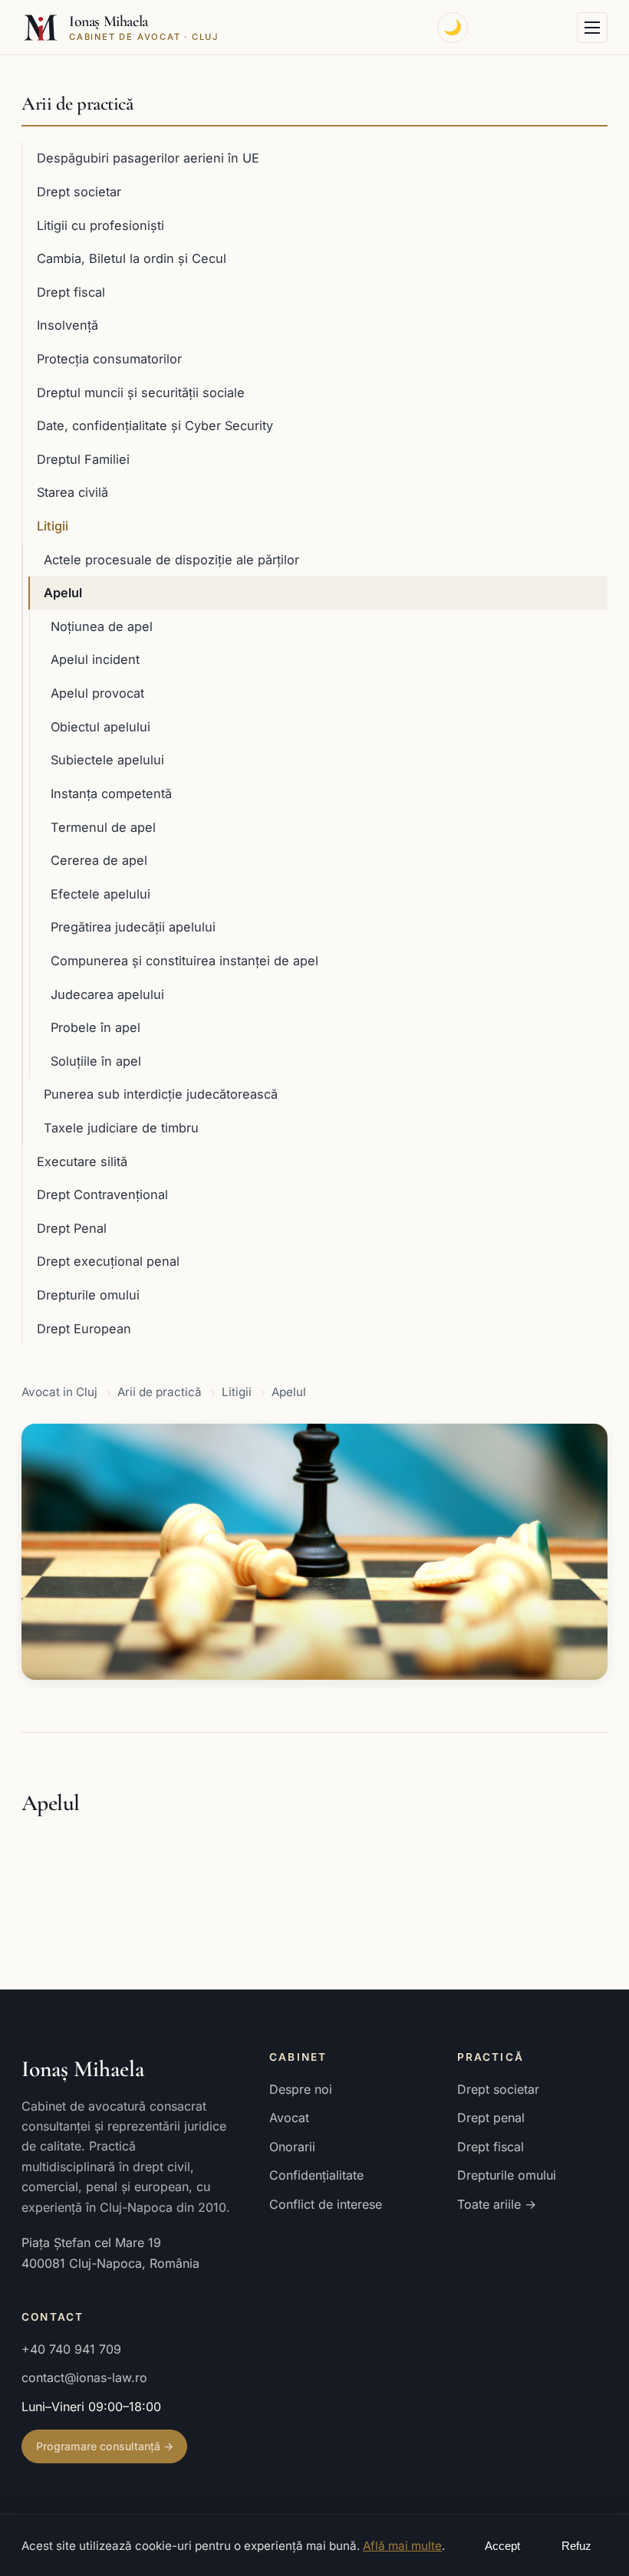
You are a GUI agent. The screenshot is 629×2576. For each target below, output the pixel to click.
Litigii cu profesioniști (100, 225)
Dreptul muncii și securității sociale (141, 393)
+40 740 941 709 (71, 2349)
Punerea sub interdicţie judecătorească (161, 1094)
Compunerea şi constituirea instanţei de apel (184, 961)
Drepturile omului (88, 1295)
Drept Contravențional (102, 1194)
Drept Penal (72, 1228)
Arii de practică (77, 103)
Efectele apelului (100, 894)
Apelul (63, 593)
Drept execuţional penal (108, 1261)
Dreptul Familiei (83, 459)
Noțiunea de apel (102, 626)
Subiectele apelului (107, 760)
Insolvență (68, 325)
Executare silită (82, 1161)
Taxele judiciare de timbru (121, 1128)
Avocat (289, 2118)
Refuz (576, 2546)
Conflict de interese (326, 2204)
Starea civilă (72, 492)
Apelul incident (95, 659)
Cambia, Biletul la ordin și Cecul (132, 258)
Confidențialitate (316, 2175)
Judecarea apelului (107, 994)
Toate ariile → (497, 2204)
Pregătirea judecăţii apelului (133, 927)
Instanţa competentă (111, 793)
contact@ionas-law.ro (84, 2377)
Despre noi (301, 2089)
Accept (502, 2546)
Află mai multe (402, 2546)
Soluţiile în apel (96, 1061)
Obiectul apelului (100, 727)
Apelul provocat (97, 693)
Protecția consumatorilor (109, 359)
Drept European (84, 1329)
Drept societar (79, 192)
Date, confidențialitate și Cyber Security (155, 426)
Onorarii (292, 2147)
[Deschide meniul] (592, 28)
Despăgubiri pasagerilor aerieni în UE (148, 158)
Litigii (53, 526)
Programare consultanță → (105, 2446)
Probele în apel (96, 1027)
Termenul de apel (103, 827)
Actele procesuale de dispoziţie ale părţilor (171, 560)
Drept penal (491, 2118)
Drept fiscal (71, 292)
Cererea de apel (99, 860)
